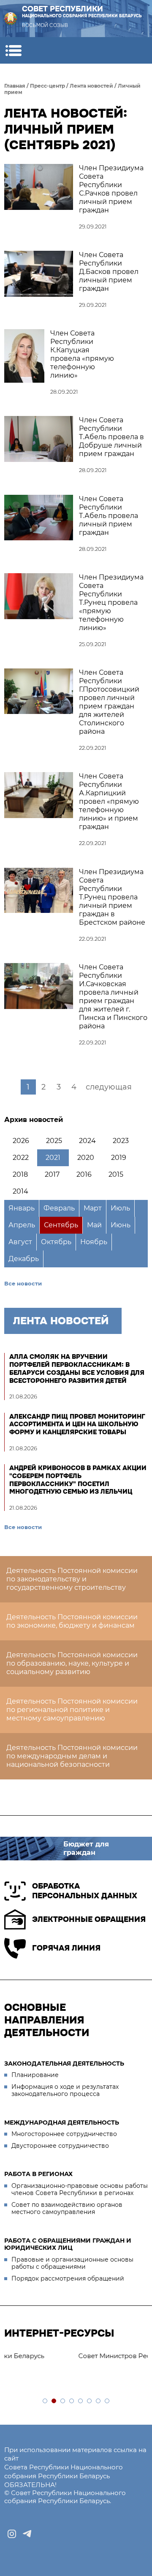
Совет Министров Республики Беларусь (76, 2356)
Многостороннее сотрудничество (64, 2134)
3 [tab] (63, 2401)
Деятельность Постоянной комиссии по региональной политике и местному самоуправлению (72, 1710)
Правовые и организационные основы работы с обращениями (72, 2263)
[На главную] (11, 19)
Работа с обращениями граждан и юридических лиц (68, 2244)
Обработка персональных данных (85, 1891)
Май (94, 1225)
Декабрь (24, 1259)
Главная (15, 86)
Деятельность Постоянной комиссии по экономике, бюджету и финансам (72, 1621)
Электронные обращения (89, 1919)
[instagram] (12, 2534)
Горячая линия (66, 1948)
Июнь (121, 1225)
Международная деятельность (62, 2123)
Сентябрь (61, 1225)
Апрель (22, 1225)
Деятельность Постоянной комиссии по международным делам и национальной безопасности (72, 1756)
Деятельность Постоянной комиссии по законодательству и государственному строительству (72, 1579)
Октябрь (56, 1242)
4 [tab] (72, 2401)
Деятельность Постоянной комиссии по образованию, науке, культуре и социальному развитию (72, 1663)
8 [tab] (107, 2401)
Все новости (23, 1283)
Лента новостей (91, 86)
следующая (109, 1087)
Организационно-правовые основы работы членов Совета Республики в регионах (80, 2190)
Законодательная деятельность (64, 2063)
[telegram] (27, 2534)
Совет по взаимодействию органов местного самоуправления (67, 2208)
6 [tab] (90, 2401)
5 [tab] (81, 2401)
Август (20, 1242)
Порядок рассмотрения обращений (68, 2278)
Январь (22, 1208)
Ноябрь (94, 1242)
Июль (120, 1208)
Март (93, 1208)
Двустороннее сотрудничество (60, 2146)
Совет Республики (82, 12)
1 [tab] (45, 2401)
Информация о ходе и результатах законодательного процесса (65, 2090)
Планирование (35, 2075)
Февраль (59, 1208)
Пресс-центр (47, 86)
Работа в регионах (38, 2174)
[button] (13, 50)
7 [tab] (99, 2401)
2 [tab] (54, 2401)
